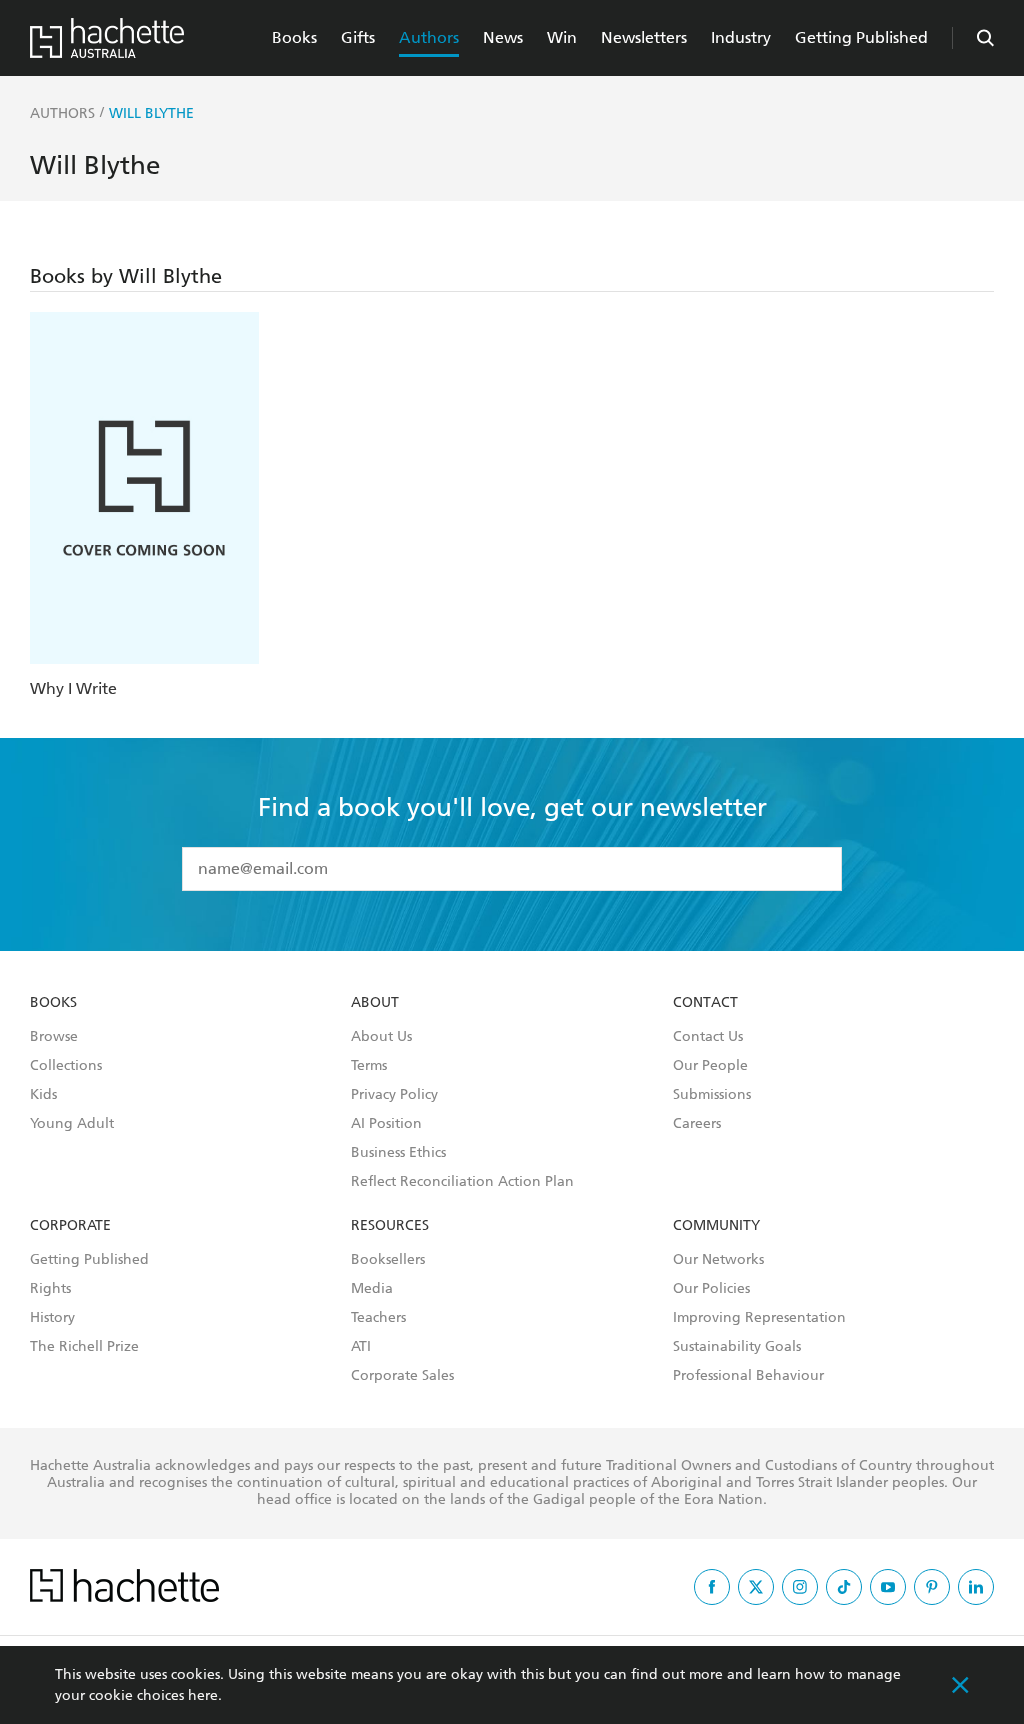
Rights (50, 1289)
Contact (705, 1003)
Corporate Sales (402, 1376)
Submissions (712, 1095)
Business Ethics (398, 1153)
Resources (390, 1226)
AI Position (386, 1124)
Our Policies (711, 1289)
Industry (741, 37)
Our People (710, 1066)
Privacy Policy (394, 1095)
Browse (54, 1037)
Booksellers (388, 1260)
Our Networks (718, 1260)
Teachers (378, 1318)
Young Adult (72, 1124)
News (503, 37)
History (52, 1318)
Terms (369, 1066)
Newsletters (644, 37)
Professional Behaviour (748, 1376)
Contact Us (708, 1037)
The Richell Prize (84, 1347)
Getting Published (861, 37)
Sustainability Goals (737, 1347)
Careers (697, 1124)
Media (372, 1289)
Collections (66, 1066)
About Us (381, 1037)
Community (716, 1226)
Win (562, 37)
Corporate (70, 1226)
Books (294, 37)
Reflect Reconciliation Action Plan (462, 1182)
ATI (361, 1347)
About (375, 1003)
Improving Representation (759, 1318)
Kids (43, 1095)
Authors (429, 37)
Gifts (358, 37)
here (203, 1695)
